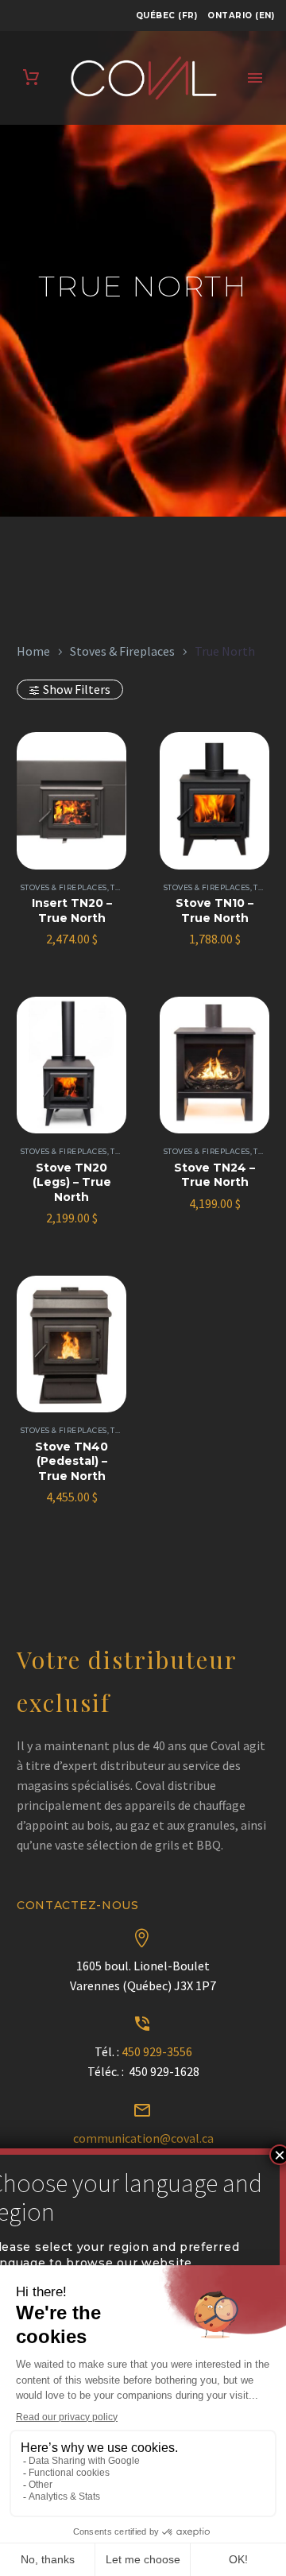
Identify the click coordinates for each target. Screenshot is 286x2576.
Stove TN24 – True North (214, 1175)
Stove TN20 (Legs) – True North (72, 1182)
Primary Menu (255, 78)
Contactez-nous (78, 1905)
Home (33, 651)
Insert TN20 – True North (72, 910)
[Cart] (31, 77)
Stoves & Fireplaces (122, 651)
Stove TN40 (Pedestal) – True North (71, 1461)
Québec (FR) (167, 15)
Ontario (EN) (241, 15)
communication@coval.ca (143, 2138)
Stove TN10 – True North (214, 910)
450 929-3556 (157, 2051)
